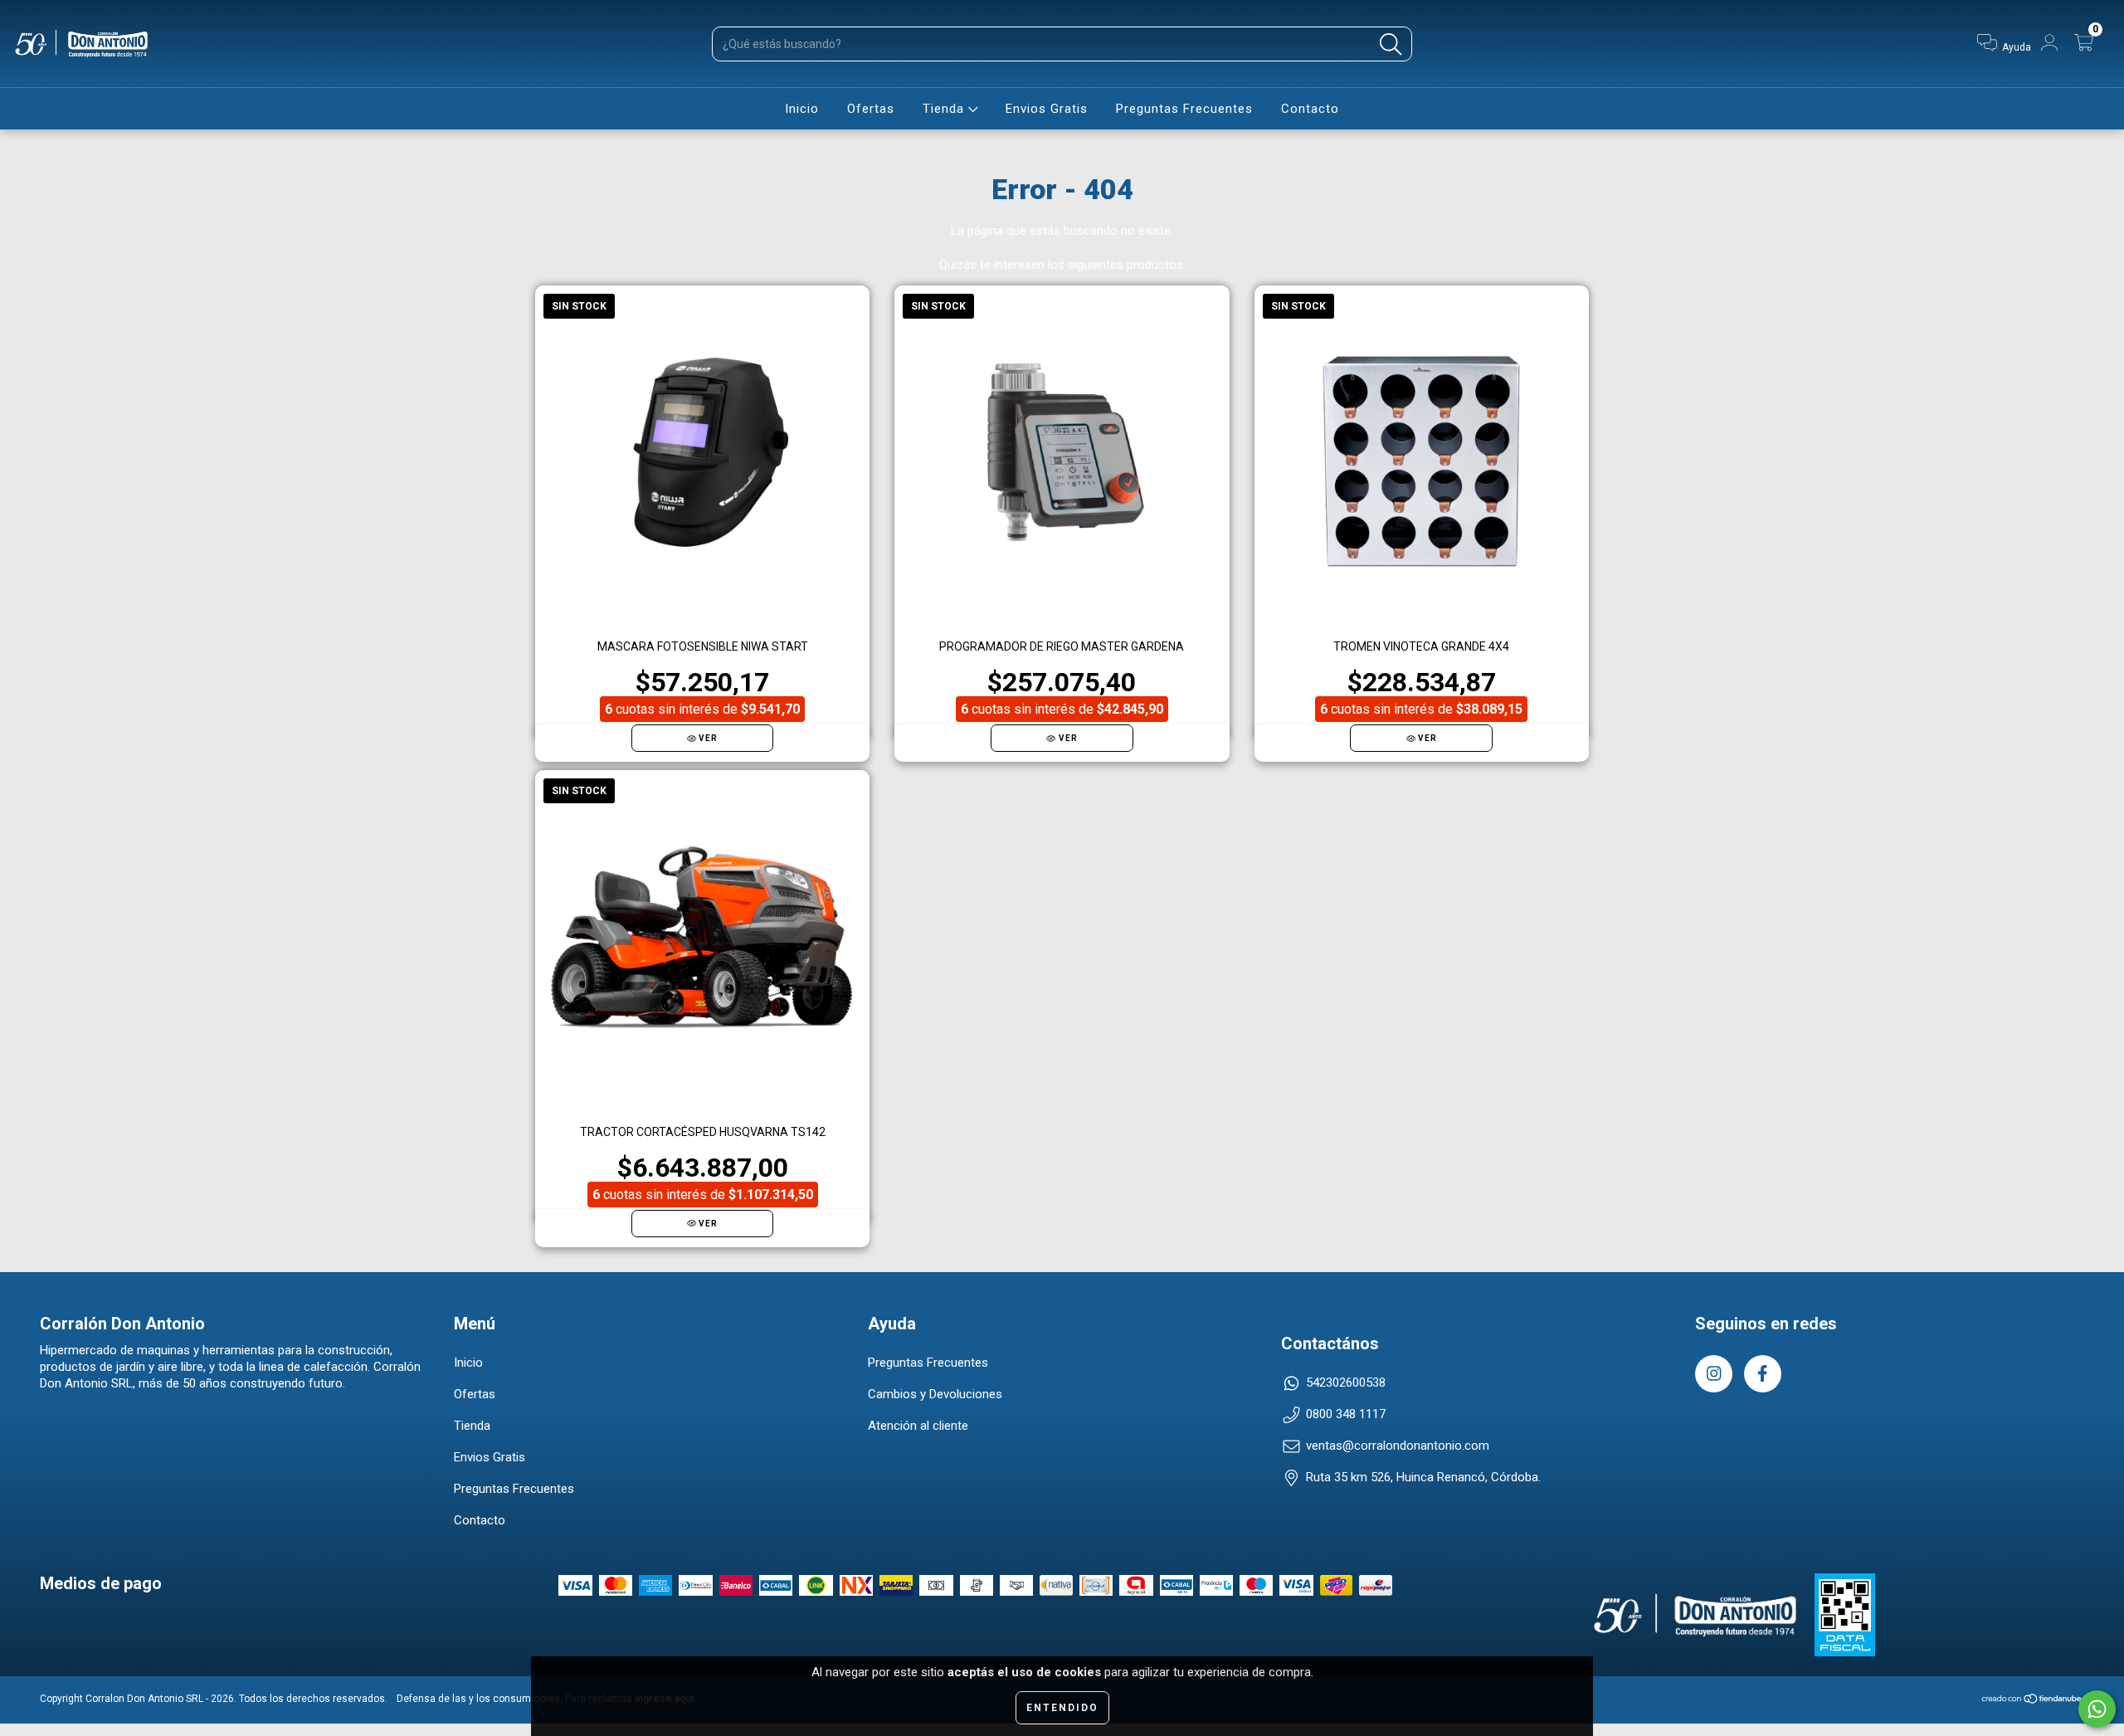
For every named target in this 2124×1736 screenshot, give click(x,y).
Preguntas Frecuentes (1184, 109)
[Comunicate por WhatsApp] (2097, 1709)
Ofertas (871, 109)
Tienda (945, 109)
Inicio (802, 109)
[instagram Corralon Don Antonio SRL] (1714, 1374)
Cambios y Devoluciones (935, 1394)
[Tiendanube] (2032, 1701)
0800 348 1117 (1346, 1414)
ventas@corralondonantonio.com (1398, 1446)
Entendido (1062, 1708)
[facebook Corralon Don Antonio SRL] (1763, 1374)
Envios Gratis (1047, 109)
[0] (2087, 47)
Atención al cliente (918, 1426)
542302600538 (1346, 1382)
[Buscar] (1391, 44)
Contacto (1310, 109)
